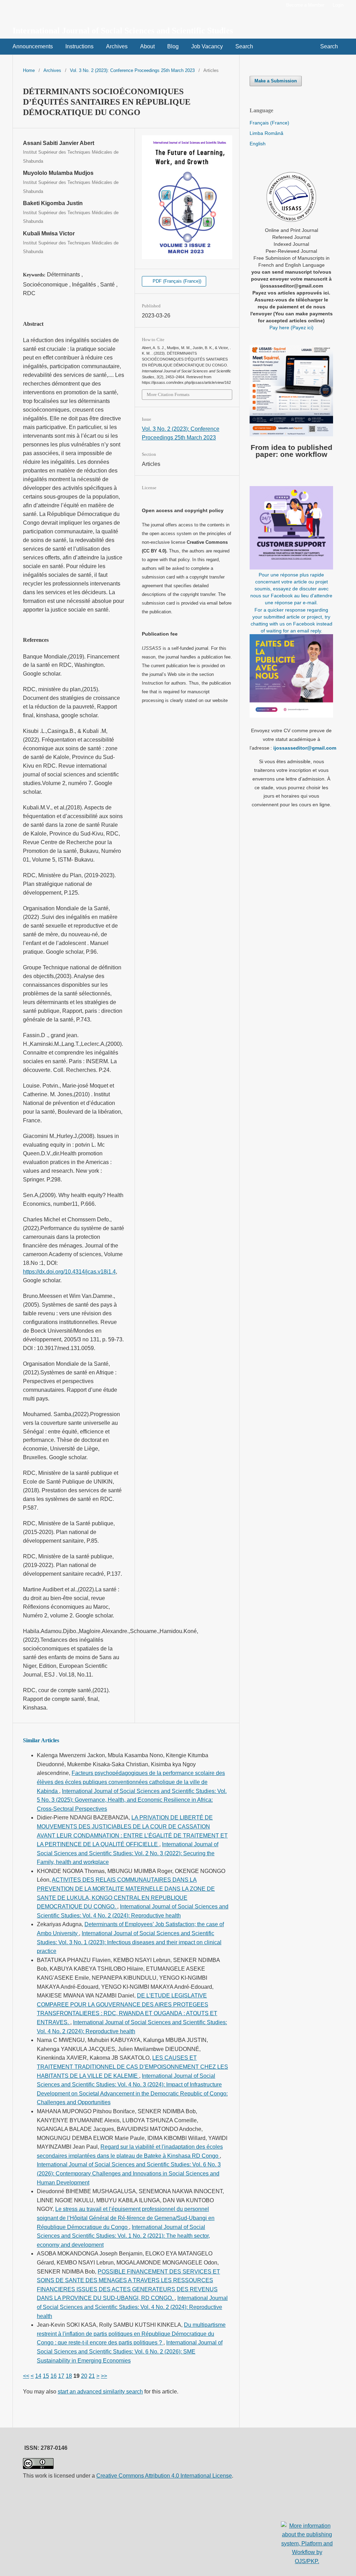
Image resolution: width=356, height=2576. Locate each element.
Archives (117, 46)
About (147, 46)
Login (338, 5)
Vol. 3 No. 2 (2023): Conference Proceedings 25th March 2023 (132, 70)
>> (104, 2376)
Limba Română (266, 133)
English (258, 144)
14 (38, 2376)
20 (84, 2376)
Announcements (33, 46)
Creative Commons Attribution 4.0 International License (164, 2476)
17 (61, 2376)
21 (92, 2376)
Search (244, 46)
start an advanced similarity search (100, 2392)
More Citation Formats (168, 394)
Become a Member (305, 5)
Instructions (79, 46)
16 (54, 2376)
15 (46, 2376)
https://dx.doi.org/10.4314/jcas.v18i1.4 (69, 1272)
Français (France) (269, 123)
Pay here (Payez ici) (292, 328)
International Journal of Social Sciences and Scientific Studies (123, 31)
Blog (173, 46)
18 (69, 2376)
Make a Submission (276, 81)
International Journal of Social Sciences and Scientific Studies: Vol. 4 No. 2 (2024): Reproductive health (132, 2307)
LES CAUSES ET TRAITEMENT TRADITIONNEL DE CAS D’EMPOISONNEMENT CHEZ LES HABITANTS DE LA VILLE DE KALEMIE (132, 2067)
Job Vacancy (207, 46)
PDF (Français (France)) (176, 281)
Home (29, 70)
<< (26, 2376)
